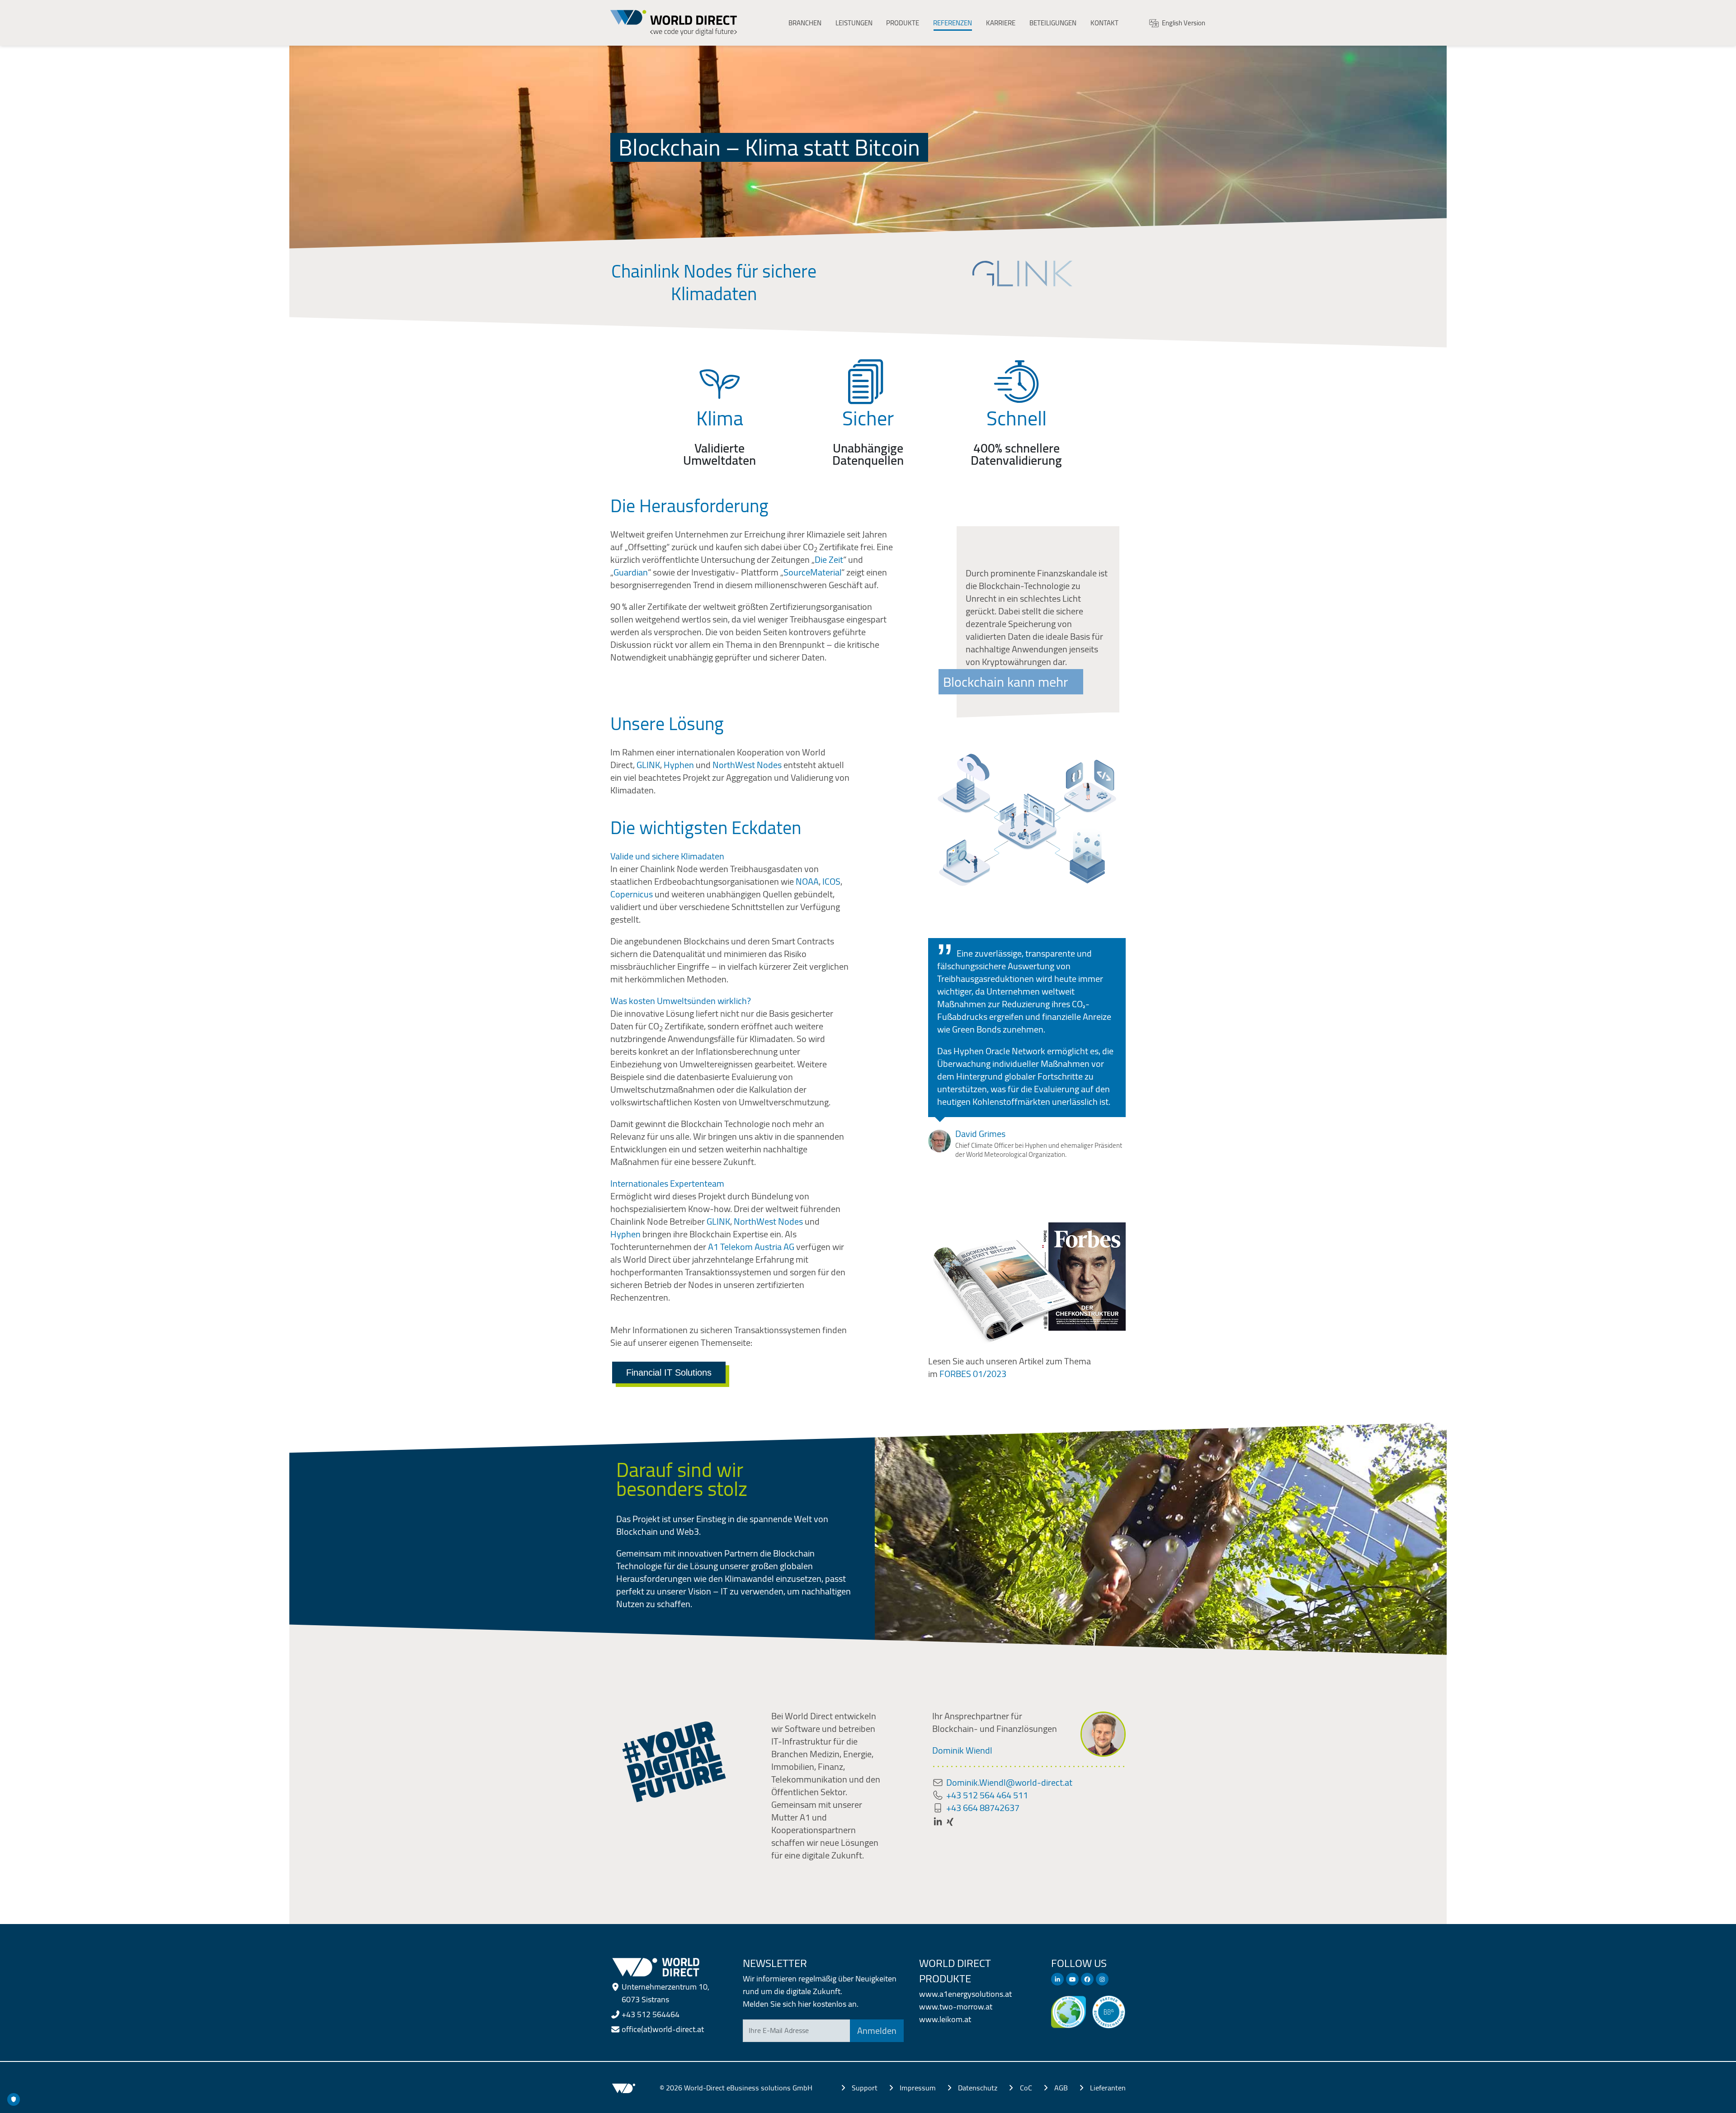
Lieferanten (1108, 2088)
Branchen (805, 23)
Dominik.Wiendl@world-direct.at (1009, 1782)
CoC (1026, 2088)
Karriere (1001, 23)
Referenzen (953, 23)
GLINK (648, 765)
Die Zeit (829, 559)
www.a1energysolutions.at (965, 1994)
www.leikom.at (945, 2019)
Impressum (918, 2088)
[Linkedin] (1057, 1979)
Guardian (631, 572)
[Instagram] (1102, 1979)
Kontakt (1104, 23)
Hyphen (679, 765)
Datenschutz (978, 2088)
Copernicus (632, 894)
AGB (1061, 2088)
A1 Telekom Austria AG (751, 1247)
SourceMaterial (812, 572)
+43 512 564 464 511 (987, 1795)
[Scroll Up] (1711, 2102)
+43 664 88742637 (983, 1808)
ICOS (831, 881)
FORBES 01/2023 (974, 1374)
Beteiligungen (1053, 23)
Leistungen (854, 23)
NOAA (807, 881)
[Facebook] (1087, 1979)
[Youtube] (1072, 1979)
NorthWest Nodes (747, 765)
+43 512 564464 (651, 2014)
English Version (1184, 23)
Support (865, 2088)
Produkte (903, 23)
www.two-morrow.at (956, 2007)
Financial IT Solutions (669, 1373)
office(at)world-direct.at (663, 2029)
